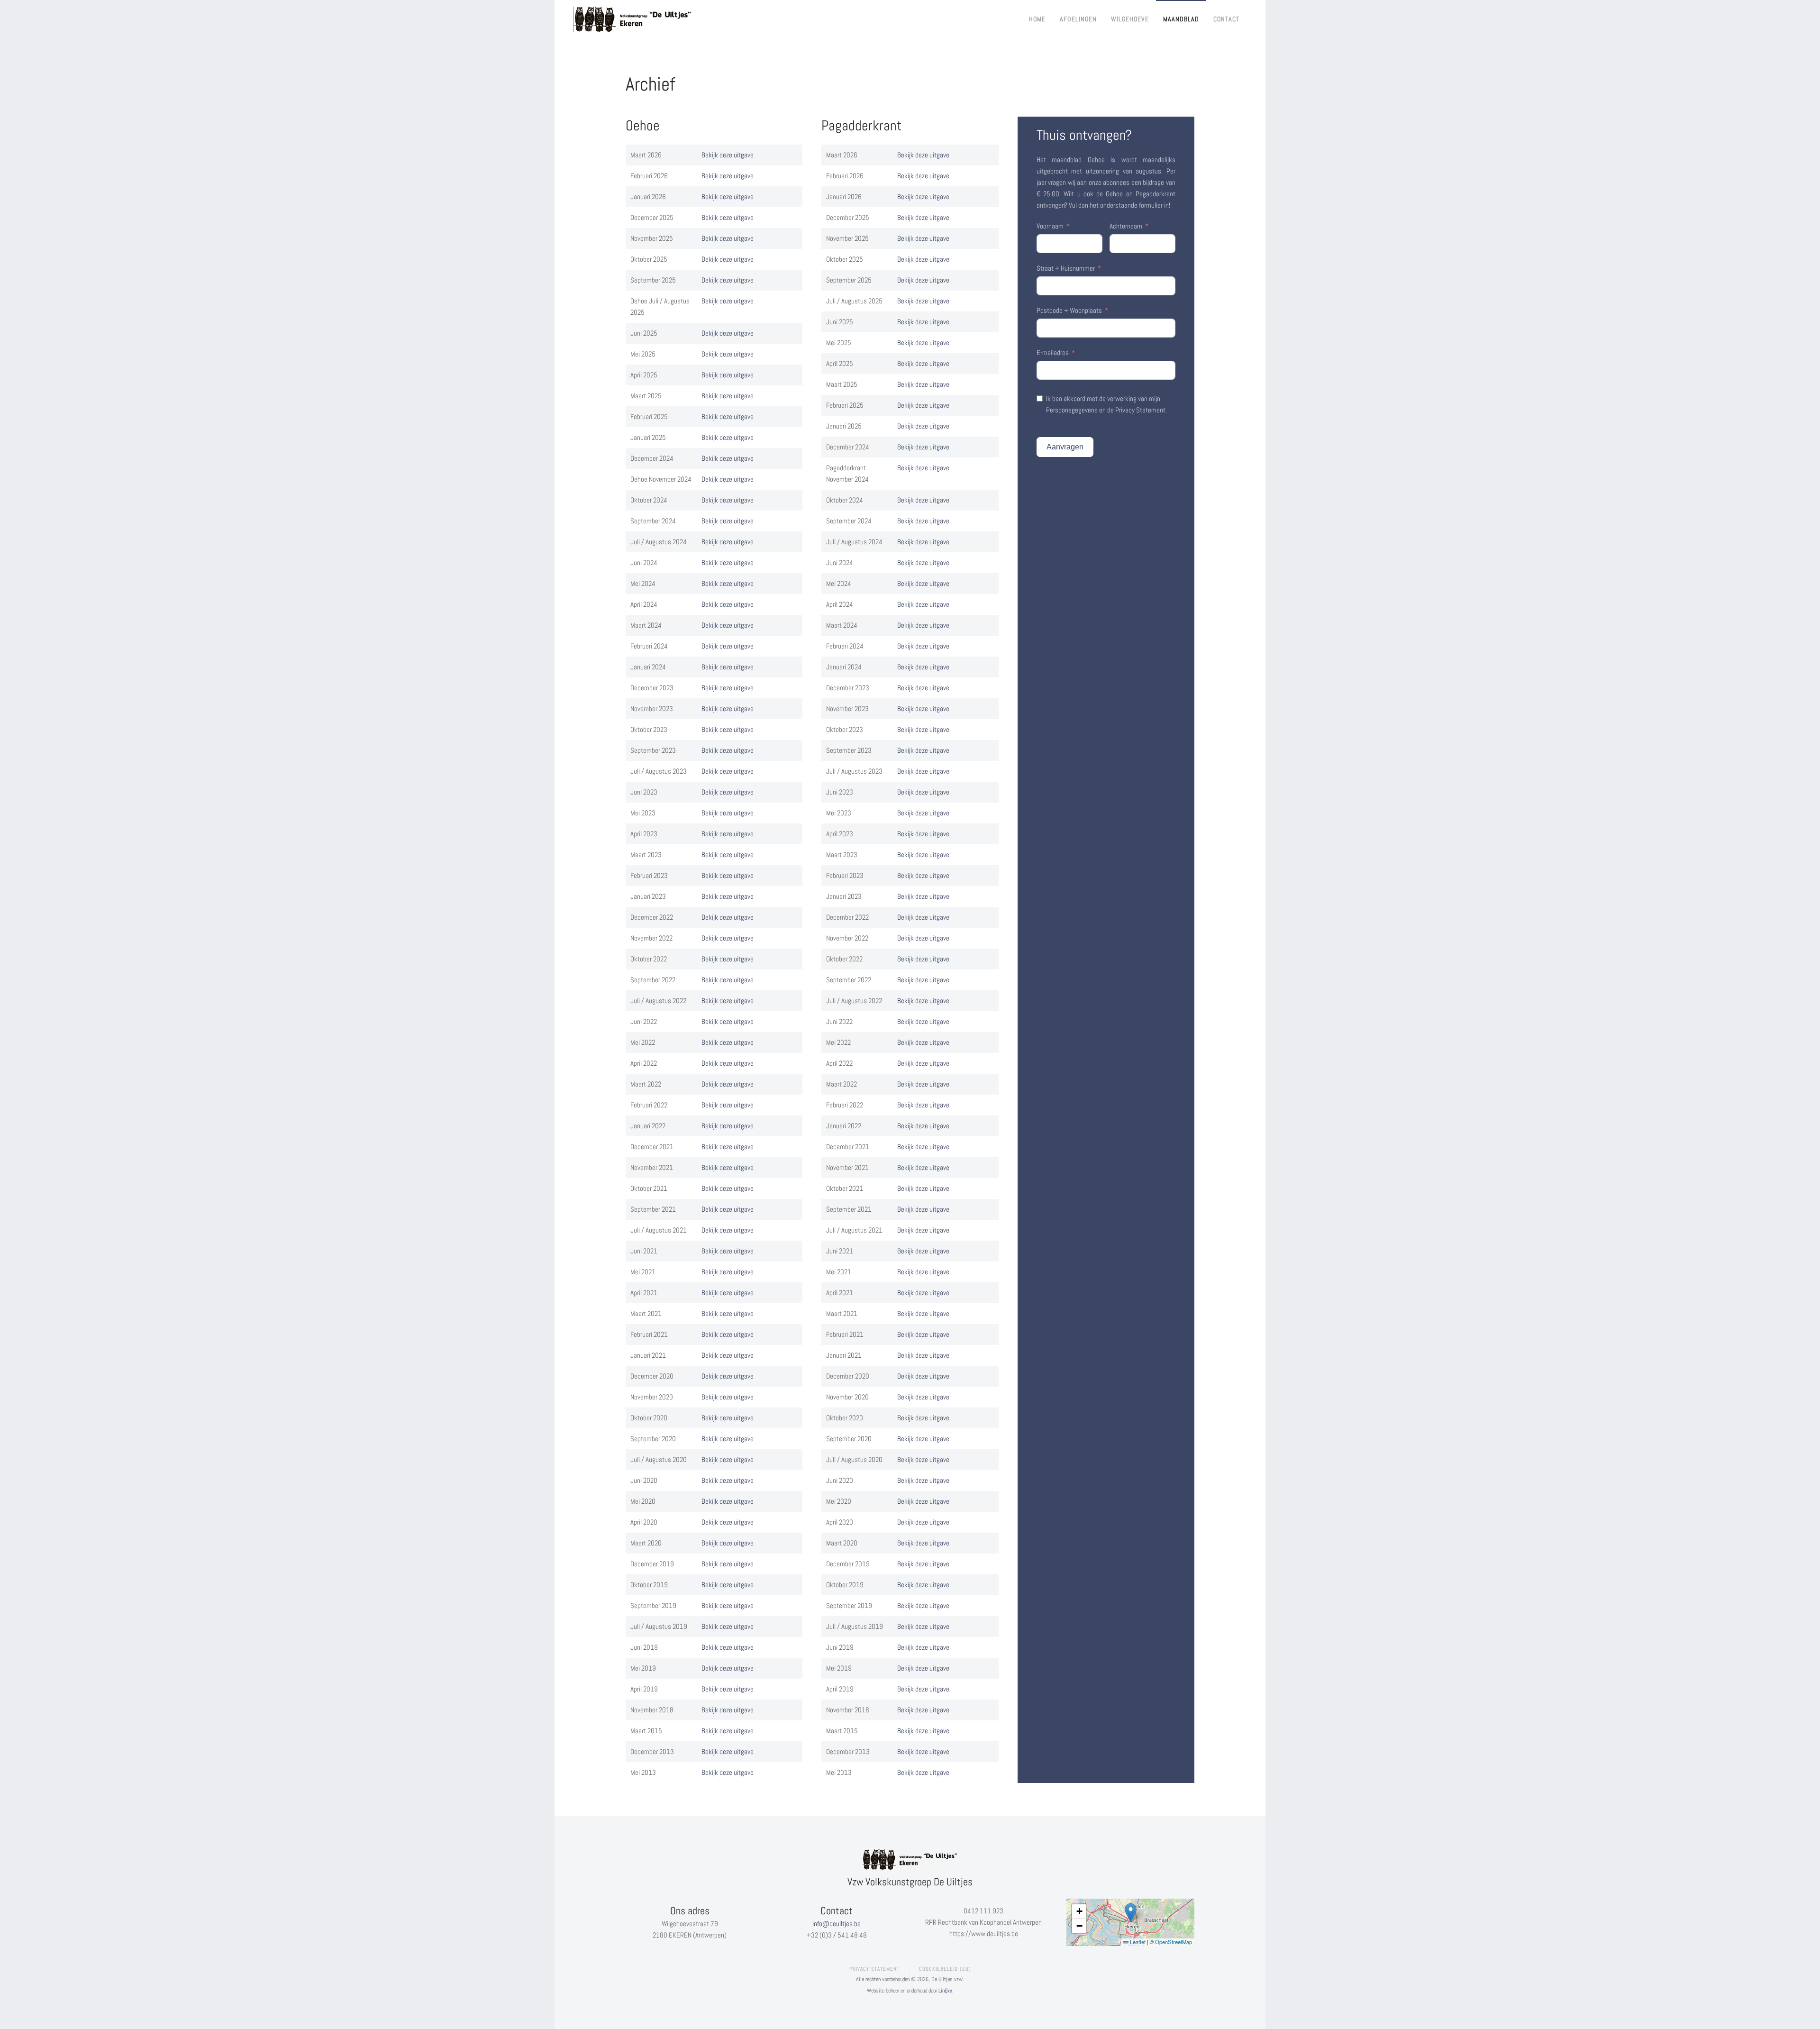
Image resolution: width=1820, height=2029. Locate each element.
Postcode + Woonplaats (1069, 310)
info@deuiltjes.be (837, 1924)
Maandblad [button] (1181, 19)
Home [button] (1037, 19)
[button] (1131, 1913)
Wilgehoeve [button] (1130, 19)
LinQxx (945, 1991)
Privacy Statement (874, 1969)
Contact (1226, 19)
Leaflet (1137, 1942)
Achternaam (1126, 226)
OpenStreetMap (1174, 1942)
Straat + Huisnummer (1066, 268)
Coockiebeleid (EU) (945, 1969)
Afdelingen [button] (1078, 19)
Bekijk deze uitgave (728, 155)
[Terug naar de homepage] (633, 19)
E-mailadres (1053, 352)
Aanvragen (1065, 447)
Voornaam (1050, 226)
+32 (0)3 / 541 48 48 (837, 1935)
